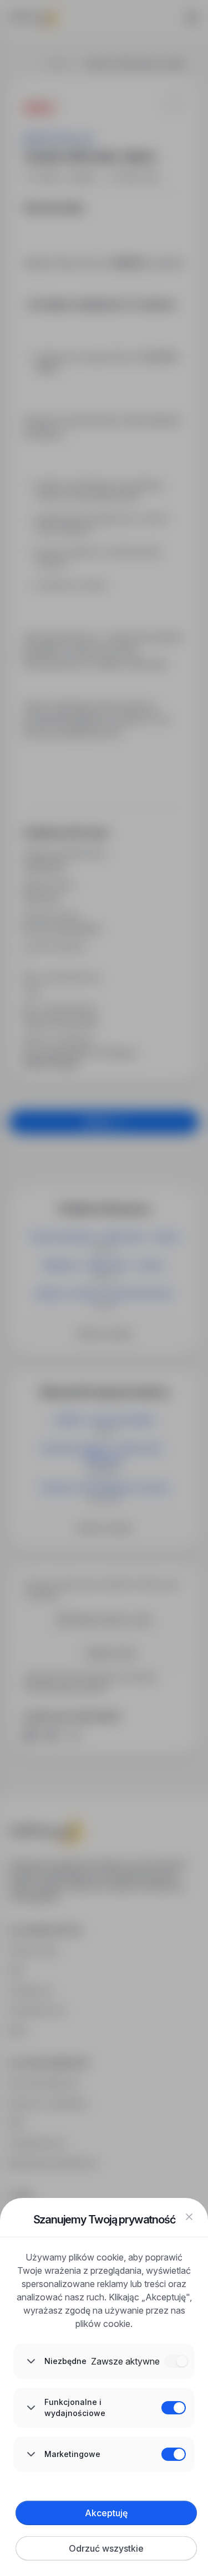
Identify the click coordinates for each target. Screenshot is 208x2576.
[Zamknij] (189, 2217)
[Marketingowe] (174, 2454)
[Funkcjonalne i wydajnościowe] (174, 2408)
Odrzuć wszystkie (106, 2548)
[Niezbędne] (176, 2361)
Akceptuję (106, 2513)
